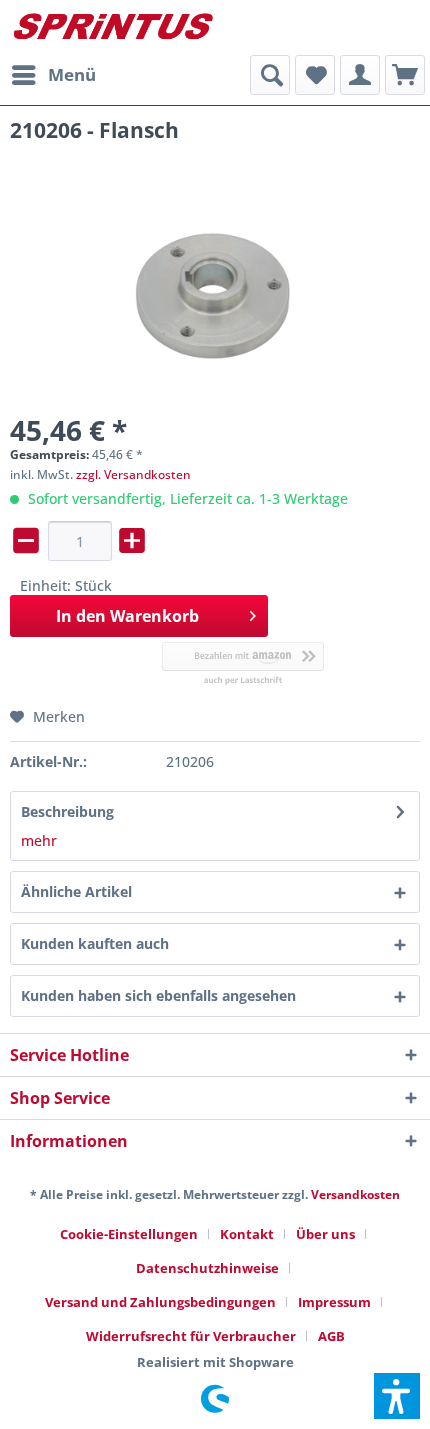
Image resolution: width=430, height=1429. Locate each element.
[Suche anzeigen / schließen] (270, 75)
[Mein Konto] (360, 75)
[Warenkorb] (405, 75)
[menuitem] (53, 75)
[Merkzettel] (315, 75)
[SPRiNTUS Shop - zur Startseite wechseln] (112, 27)
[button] (397, 1396)
